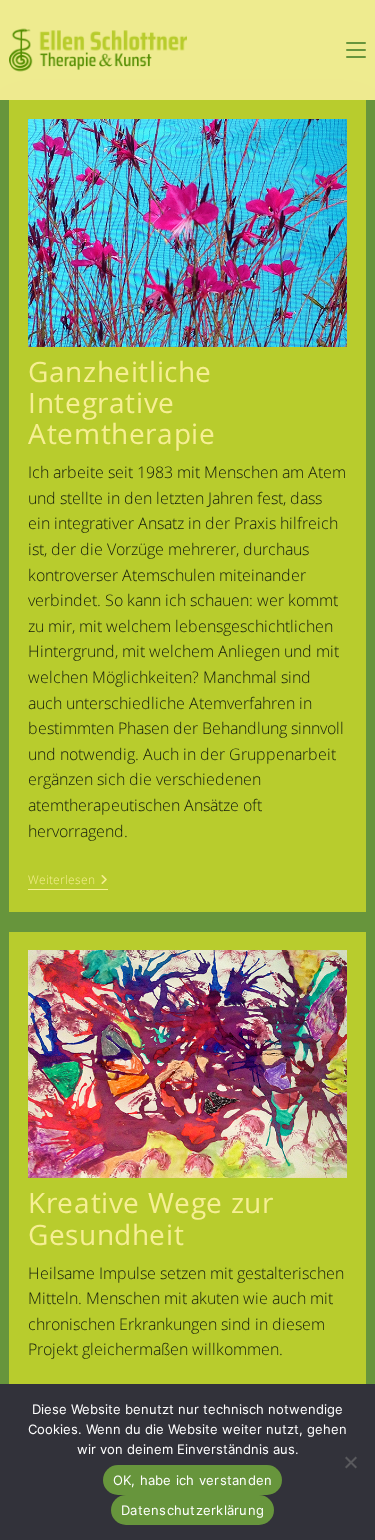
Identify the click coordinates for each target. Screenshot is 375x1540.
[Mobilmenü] (356, 50)
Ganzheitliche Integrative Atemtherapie (121, 402)
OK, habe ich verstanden (193, 1480)
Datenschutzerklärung (192, 1510)
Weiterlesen (68, 881)
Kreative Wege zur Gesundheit (150, 1217)
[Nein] (350, 1462)
